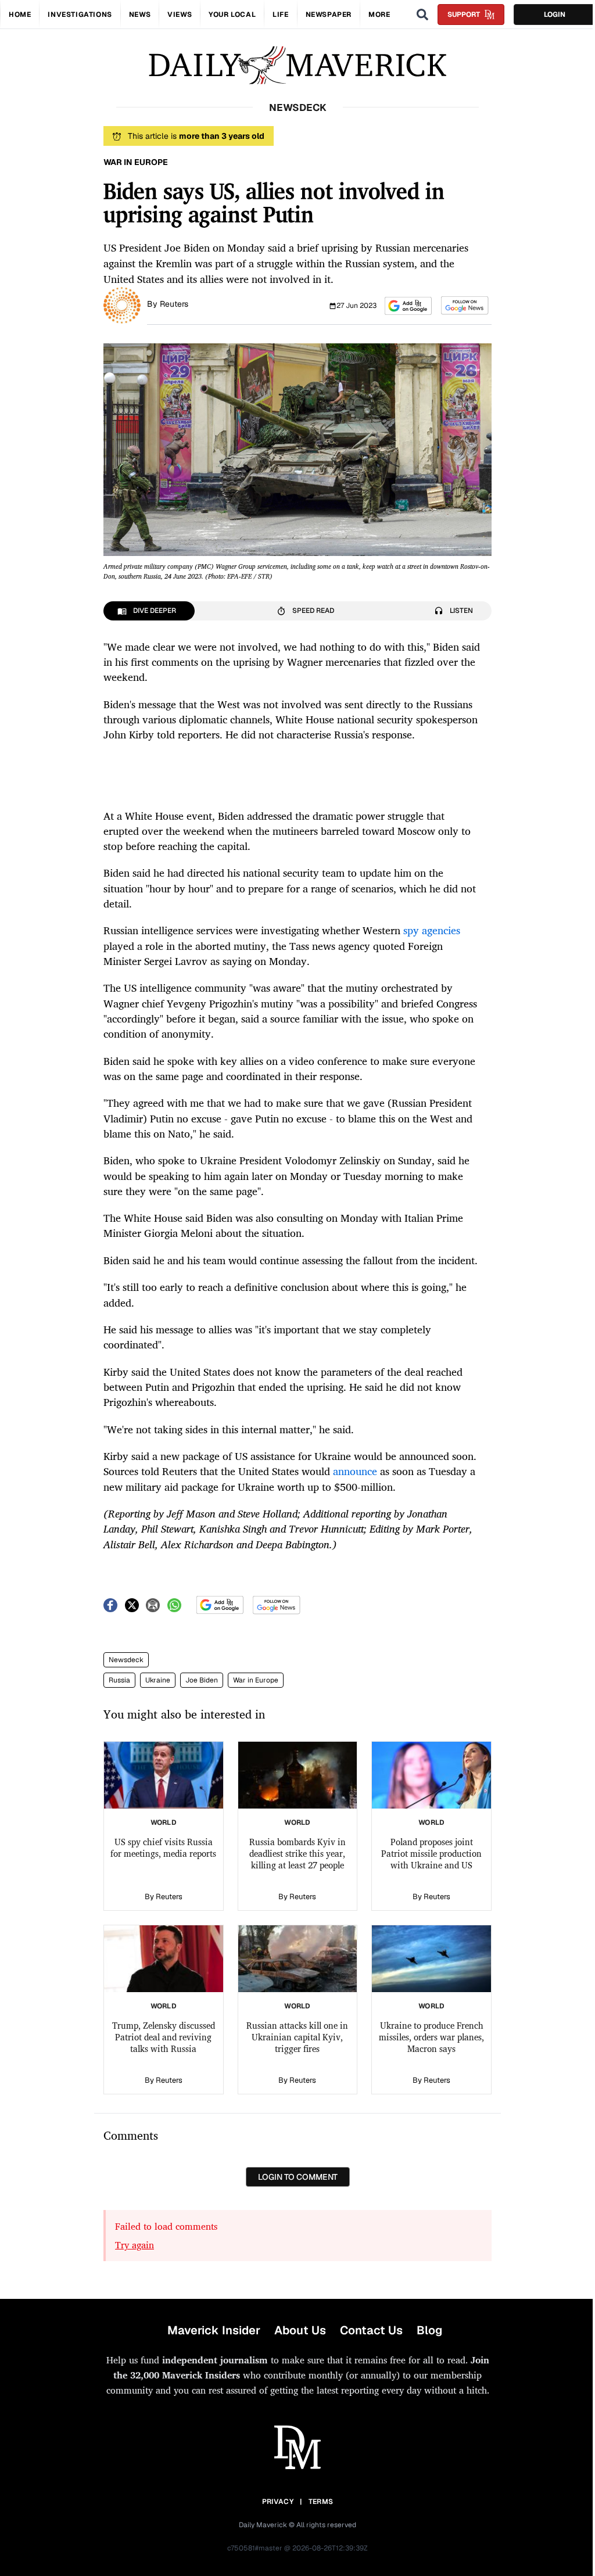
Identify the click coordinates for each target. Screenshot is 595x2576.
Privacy (278, 2502)
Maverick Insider (214, 2330)
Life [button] (280, 15)
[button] (408, 306)
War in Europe (256, 1680)
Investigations (80, 15)
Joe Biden (202, 1680)
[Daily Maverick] (297, 65)
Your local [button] (232, 15)
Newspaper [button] (329, 15)
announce (355, 1471)
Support (464, 15)
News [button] (140, 15)
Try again (135, 2245)
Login (555, 15)
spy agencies (432, 930)
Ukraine (158, 1680)
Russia (119, 1680)
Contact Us (371, 2330)
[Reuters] (122, 304)
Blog (429, 2330)
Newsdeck (126, 1660)
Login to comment (298, 2177)
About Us (300, 2330)
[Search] (422, 15)
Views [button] (180, 15)
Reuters (174, 304)
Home (20, 15)
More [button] (379, 15)
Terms (321, 2502)
